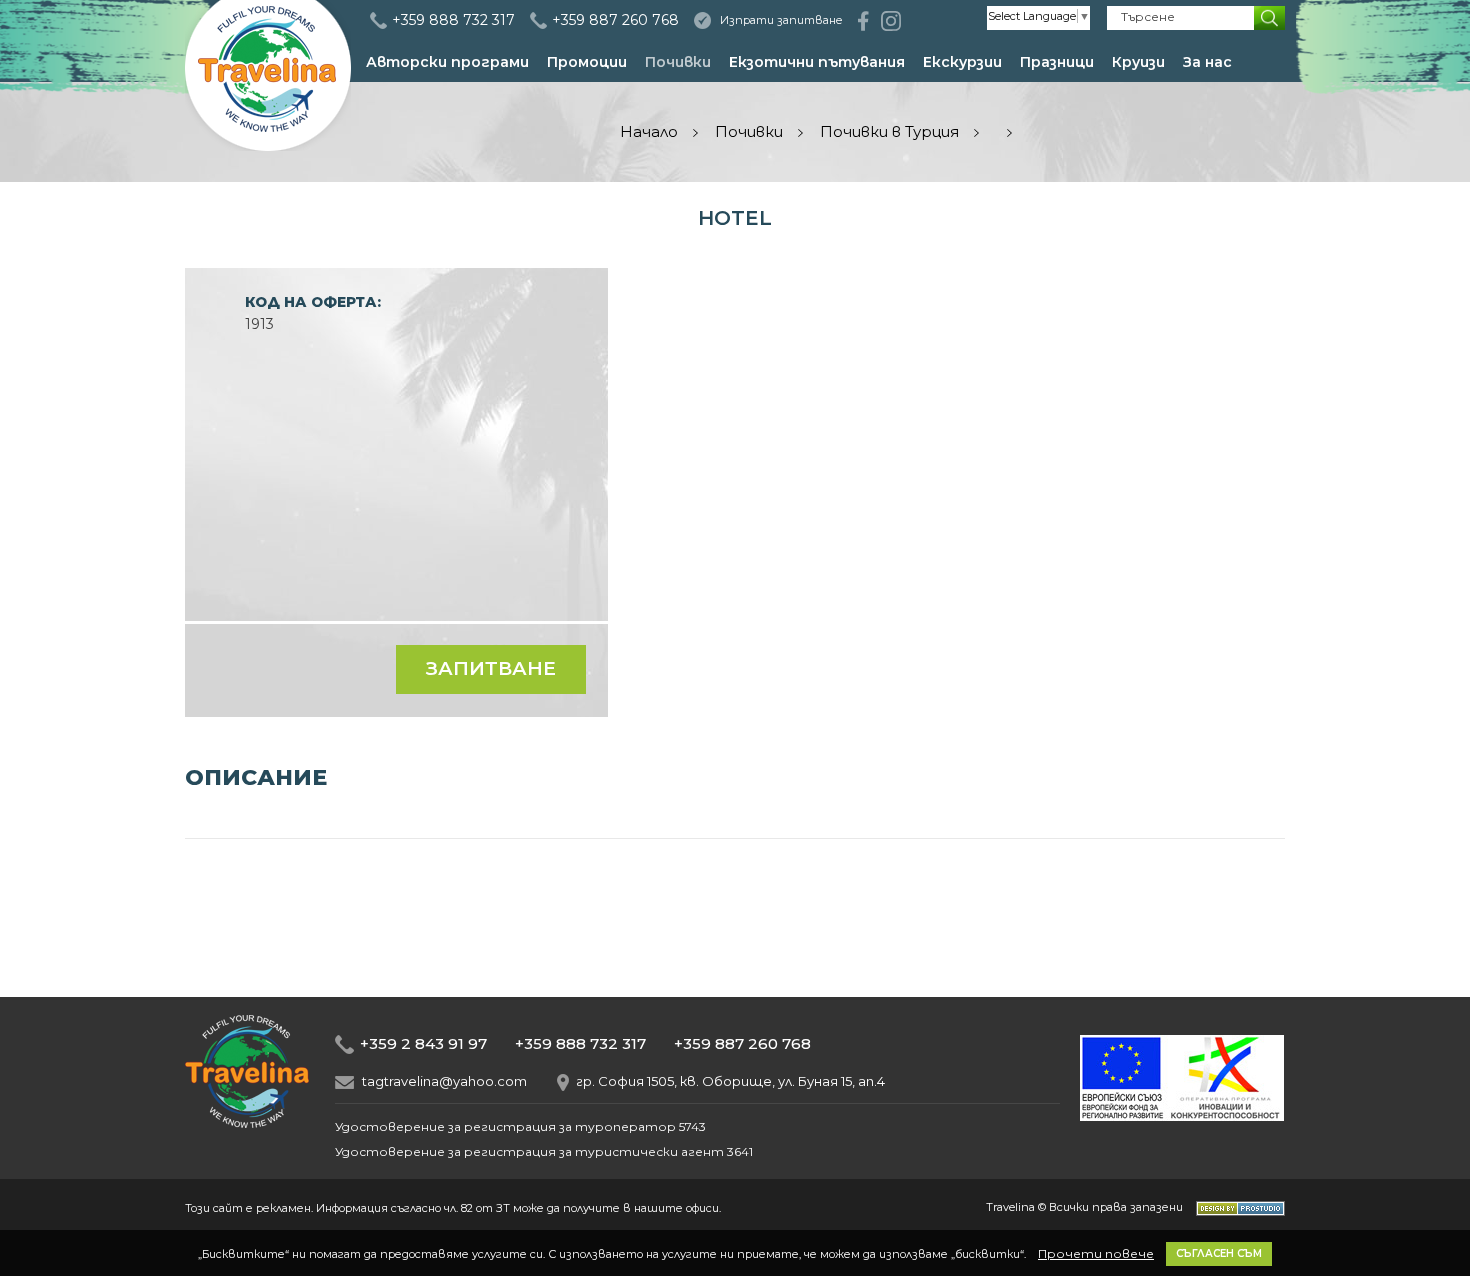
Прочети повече (1096, 1253)
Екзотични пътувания (817, 62)
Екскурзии (962, 62)
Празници (1057, 62)
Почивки (678, 62)
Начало (649, 131)
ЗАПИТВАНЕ (491, 668)
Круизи (1138, 62)
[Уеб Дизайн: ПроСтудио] (1235, 1207)
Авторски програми (447, 62)
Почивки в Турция (889, 131)
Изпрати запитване (781, 20)
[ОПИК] (1182, 1116)
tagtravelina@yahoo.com (444, 1081)
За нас (1207, 62)
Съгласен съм (1219, 1253)
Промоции (587, 62)
